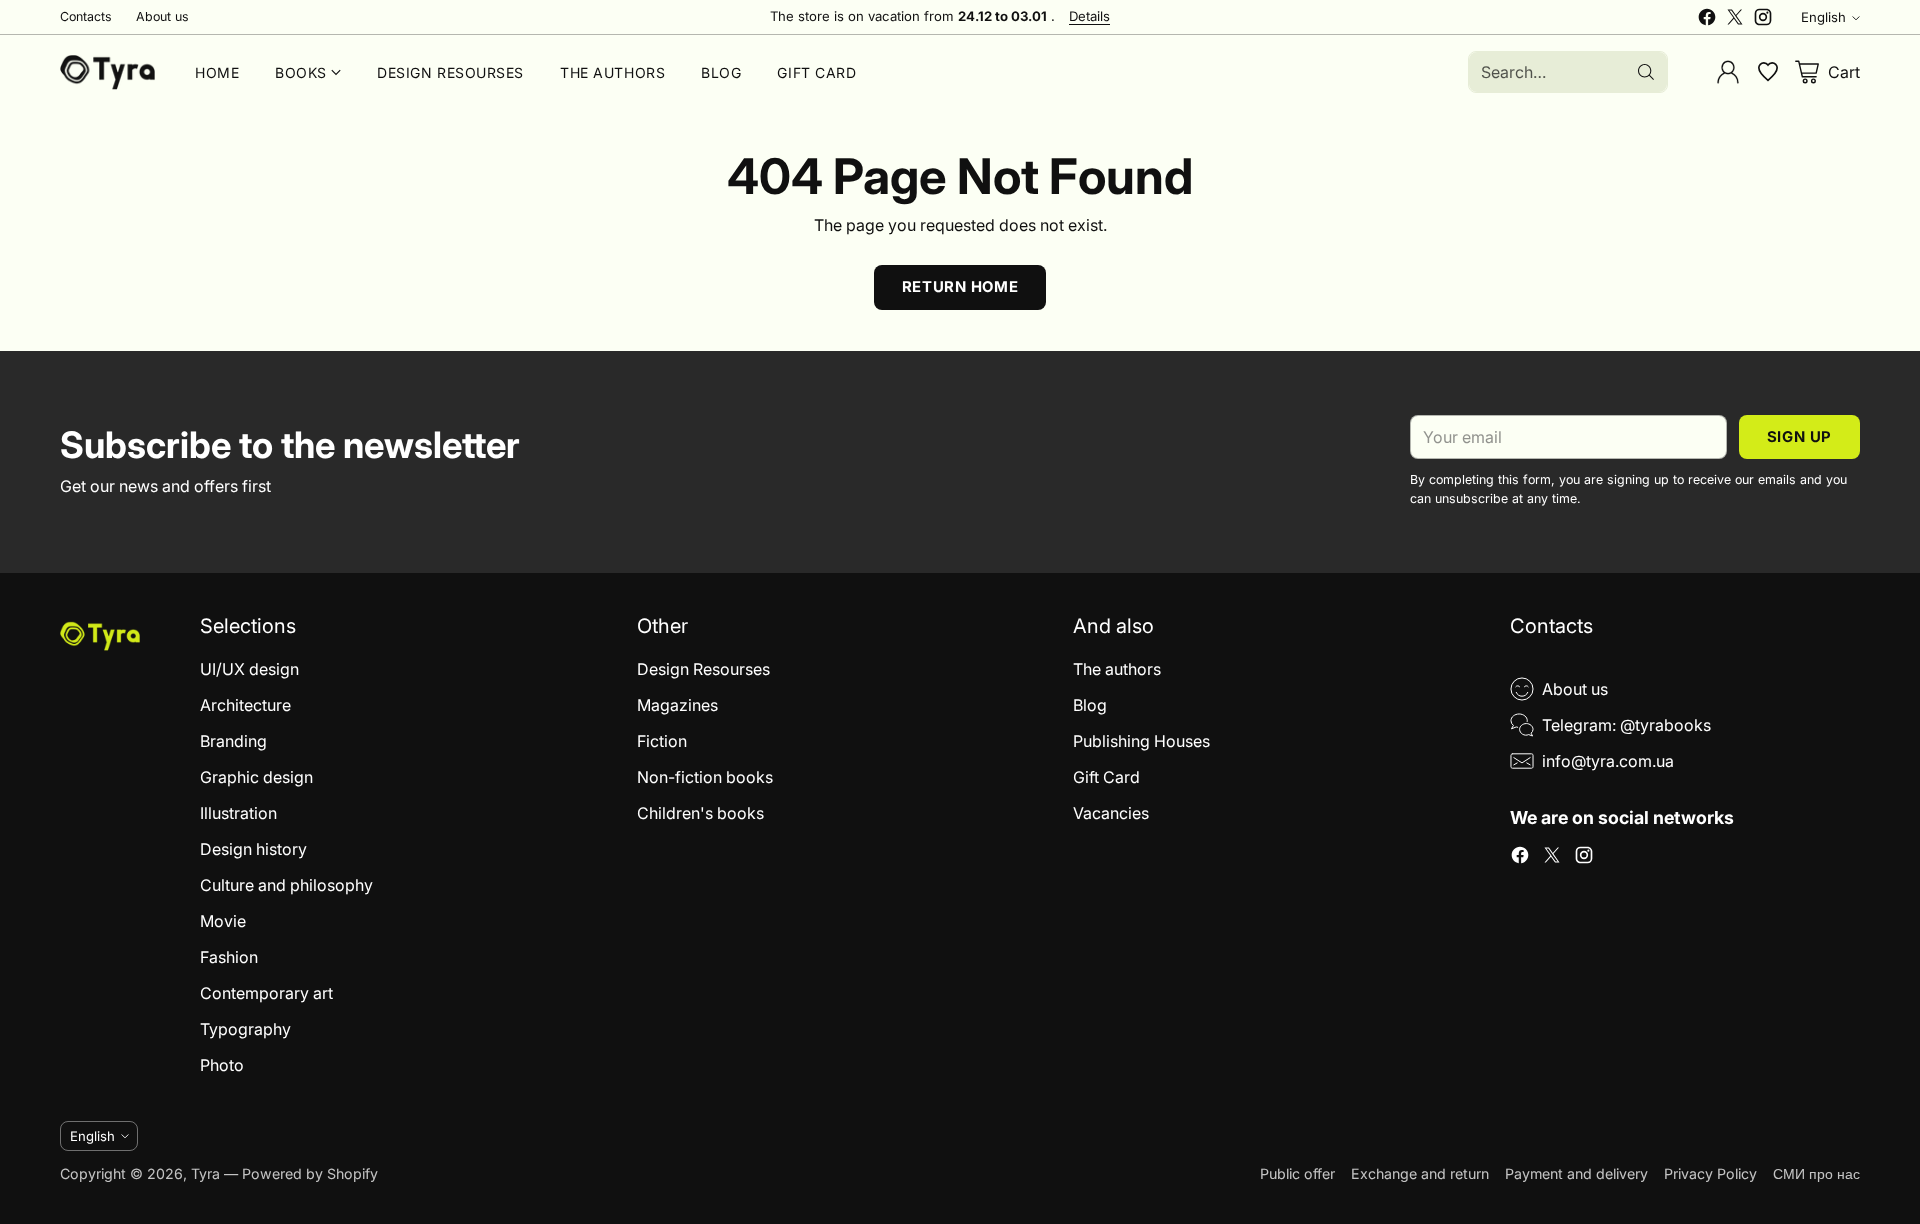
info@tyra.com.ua (1608, 761)
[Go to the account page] (1728, 72)
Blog (1090, 705)
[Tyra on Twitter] (1735, 20)
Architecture (245, 705)
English (1823, 17)
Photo (222, 1065)
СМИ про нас (1816, 1173)
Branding (233, 741)
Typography (245, 1029)
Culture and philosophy (286, 885)
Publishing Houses (1141, 741)
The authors (1117, 669)
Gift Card (1106, 777)
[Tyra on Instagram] (1763, 20)
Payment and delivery (1576, 1173)
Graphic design (256, 777)
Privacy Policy (1710, 1173)
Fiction (662, 741)
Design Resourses (703, 669)
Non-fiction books (705, 777)
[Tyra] (107, 72)
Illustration (238, 813)
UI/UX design (249, 669)
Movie (223, 921)
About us (1575, 689)
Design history (253, 849)
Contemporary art (266, 993)
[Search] (1646, 72)
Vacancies (1111, 813)
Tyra (205, 1173)
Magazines (677, 705)
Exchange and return (1420, 1173)
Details (1089, 17)
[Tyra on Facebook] (1707, 20)
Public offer (1297, 1173)
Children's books (700, 813)
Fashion (229, 957)
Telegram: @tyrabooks (1626, 725)
